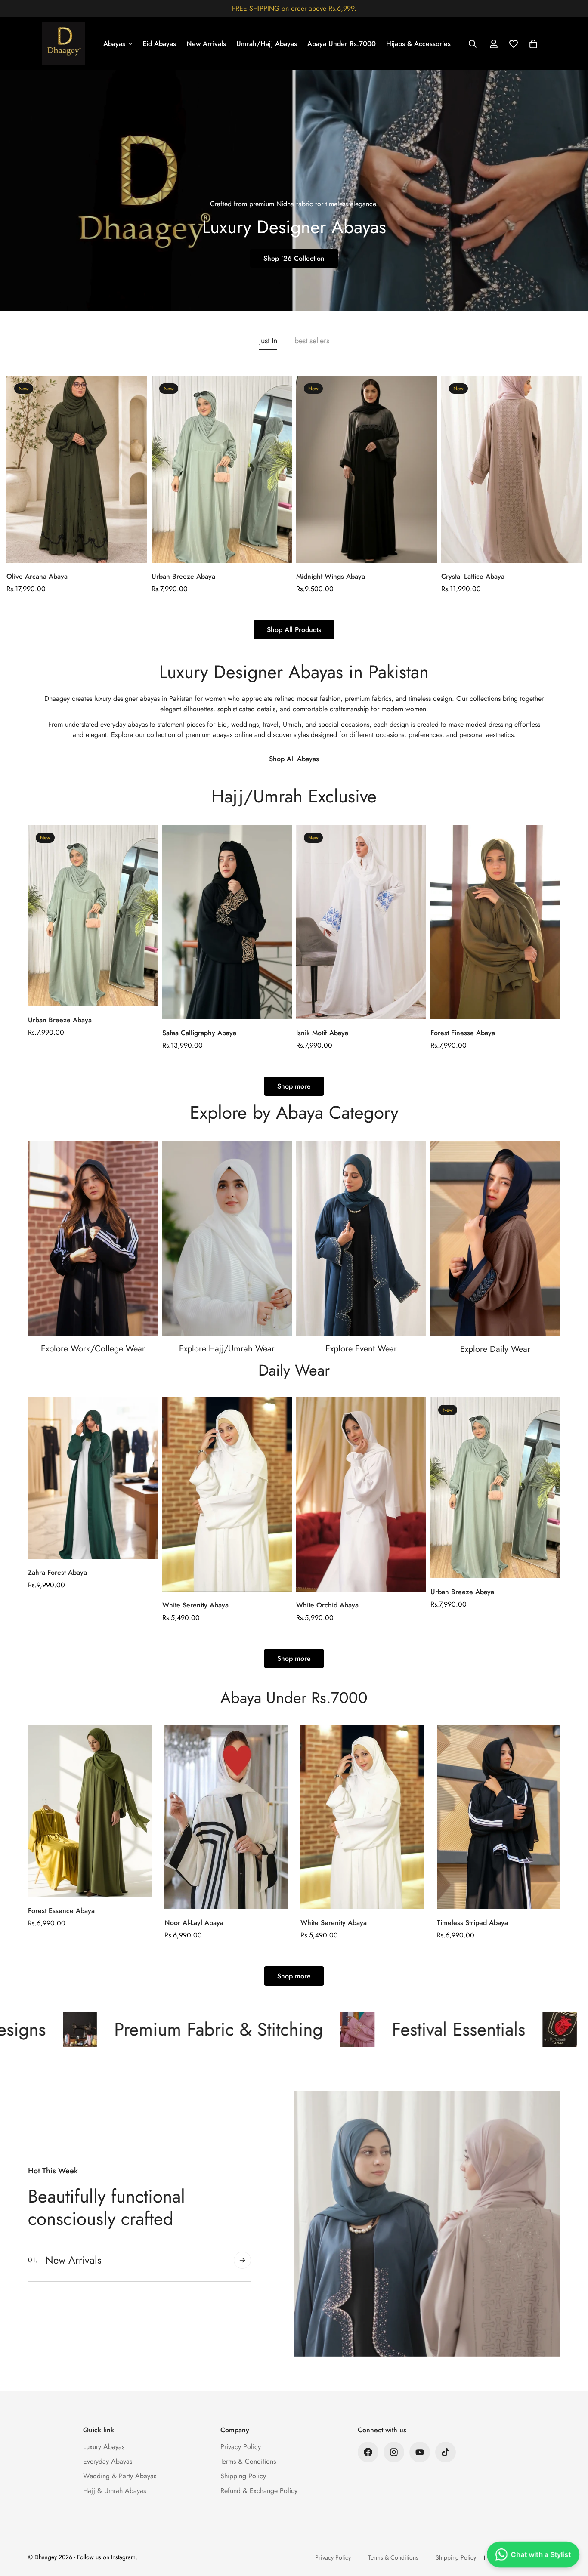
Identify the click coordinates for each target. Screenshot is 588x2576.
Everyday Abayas (108, 2461)
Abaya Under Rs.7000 (342, 44)
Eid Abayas (159, 44)
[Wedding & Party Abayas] (361, 1238)
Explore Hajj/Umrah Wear (227, 1349)
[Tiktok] (446, 2452)
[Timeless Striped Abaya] (499, 1817)
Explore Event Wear (361, 1349)
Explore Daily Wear (495, 1349)
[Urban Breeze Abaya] (222, 469)
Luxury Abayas (104, 2447)
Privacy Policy (241, 2447)
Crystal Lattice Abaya (473, 576)
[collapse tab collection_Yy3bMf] (242, 2260)
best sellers (312, 341)
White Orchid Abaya (327, 1605)
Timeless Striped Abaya (472, 1923)
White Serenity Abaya (195, 1605)
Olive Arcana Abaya (37, 576)
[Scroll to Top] (571, 2529)
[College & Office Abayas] (93, 1238)
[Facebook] (368, 2452)
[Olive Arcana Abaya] (77, 469)
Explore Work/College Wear (93, 1349)
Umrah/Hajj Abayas (267, 44)
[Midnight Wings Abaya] (367, 469)
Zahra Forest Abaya (57, 1572)
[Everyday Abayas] (495, 1238)
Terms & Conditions (248, 2461)
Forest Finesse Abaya (463, 1033)
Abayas (114, 44)
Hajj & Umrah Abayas (115, 2491)
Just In (268, 341)
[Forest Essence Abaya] (90, 1811)
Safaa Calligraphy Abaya (199, 1033)
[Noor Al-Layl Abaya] (226, 1817)
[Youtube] (420, 2452)
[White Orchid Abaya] (361, 1494)
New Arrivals (206, 44)
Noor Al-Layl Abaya (194, 1923)
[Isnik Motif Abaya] (361, 922)
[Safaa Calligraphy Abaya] (227, 922)
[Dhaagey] (64, 44)
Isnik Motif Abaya (322, 1033)
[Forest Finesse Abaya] (495, 922)
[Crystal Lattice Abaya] (512, 469)
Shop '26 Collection (294, 258)
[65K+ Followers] (394, 2452)
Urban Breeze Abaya (183, 576)
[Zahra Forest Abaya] (93, 1478)
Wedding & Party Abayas (120, 2476)
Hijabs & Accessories (418, 44)
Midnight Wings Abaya (331, 576)
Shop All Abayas (294, 759)
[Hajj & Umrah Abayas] (227, 1238)
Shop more (294, 1086)
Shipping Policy (243, 2476)
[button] (533, 44)
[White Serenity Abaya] (227, 1494)
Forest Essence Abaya (61, 1911)
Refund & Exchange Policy (259, 2491)
